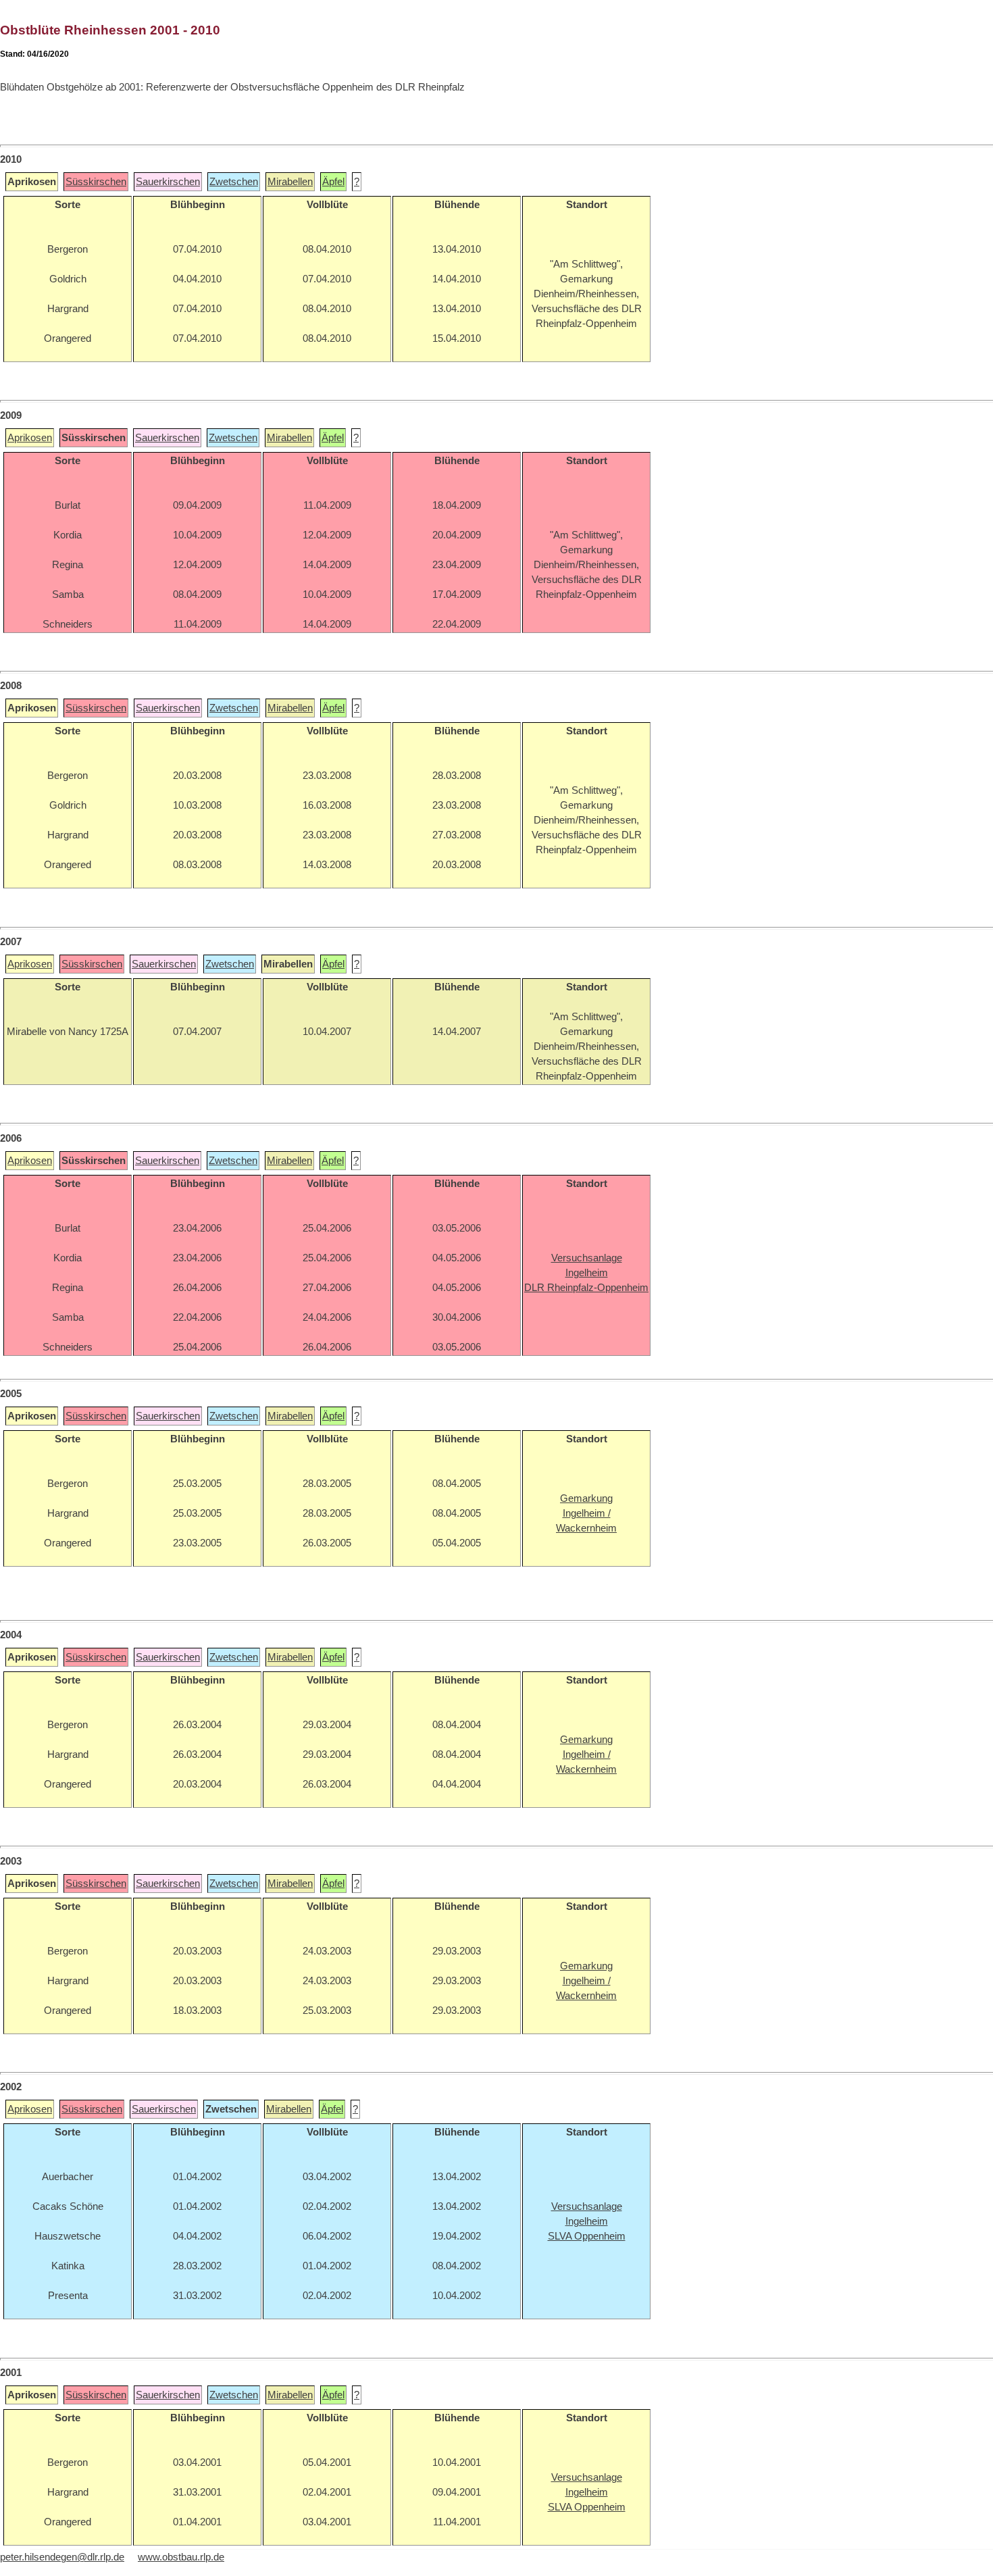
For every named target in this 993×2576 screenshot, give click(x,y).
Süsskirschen (96, 182)
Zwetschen (234, 182)
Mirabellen (290, 182)
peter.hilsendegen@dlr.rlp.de (62, 2557)
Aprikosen (30, 438)
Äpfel (333, 182)
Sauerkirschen (168, 182)
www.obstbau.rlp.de (181, 2557)
